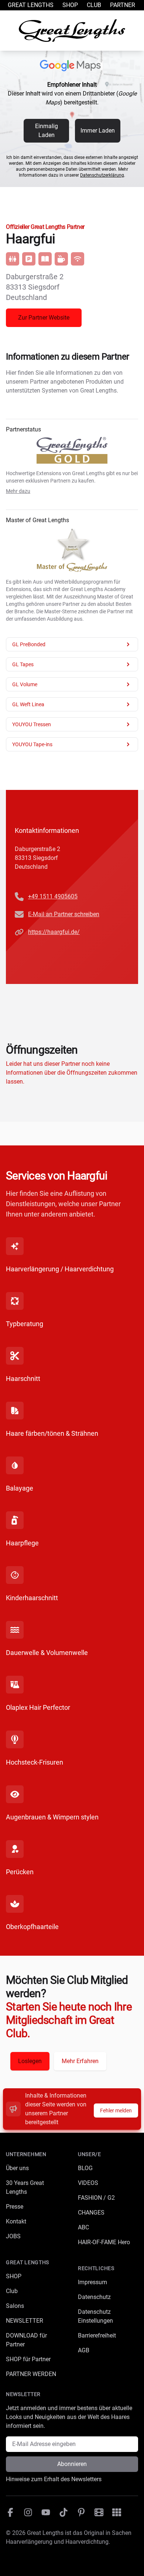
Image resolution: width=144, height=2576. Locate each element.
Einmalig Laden (47, 131)
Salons (15, 2306)
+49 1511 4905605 (53, 896)
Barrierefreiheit (97, 2335)
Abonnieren (72, 2464)
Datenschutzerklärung (102, 175)
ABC (83, 2227)
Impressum (92, 2282)
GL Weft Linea (28, 704)
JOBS (13, 2236)
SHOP (14, 2276)
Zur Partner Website (44, 318)
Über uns (17, 2168)
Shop (70, 5)
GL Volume (25, 684)
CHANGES (91, 2213)
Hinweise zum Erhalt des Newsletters (54, 2479)
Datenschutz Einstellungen (95, 2316)
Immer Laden (98, 131)
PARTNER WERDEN (31, 2374)
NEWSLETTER (25, 2321)
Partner (123, 5)
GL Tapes (23, 664)
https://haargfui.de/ (54, 932)
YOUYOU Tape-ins (32, 744)
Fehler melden (116, 2110)
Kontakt (16, 2221)
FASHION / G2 (96, 2198)
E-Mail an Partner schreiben (64, 914)
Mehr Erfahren (80, 2061)
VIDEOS (88, 2183)
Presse (15, 2207)
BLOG (85, 2168)
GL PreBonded (29, 644)
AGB (84, 2350)
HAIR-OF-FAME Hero (104, 2242)
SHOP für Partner (28, 2359)
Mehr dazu (18, 491)
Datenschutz (94, 2297)
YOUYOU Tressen (32, 724)
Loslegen (30, 2061)
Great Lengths (31, 5)
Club (94, 5)
